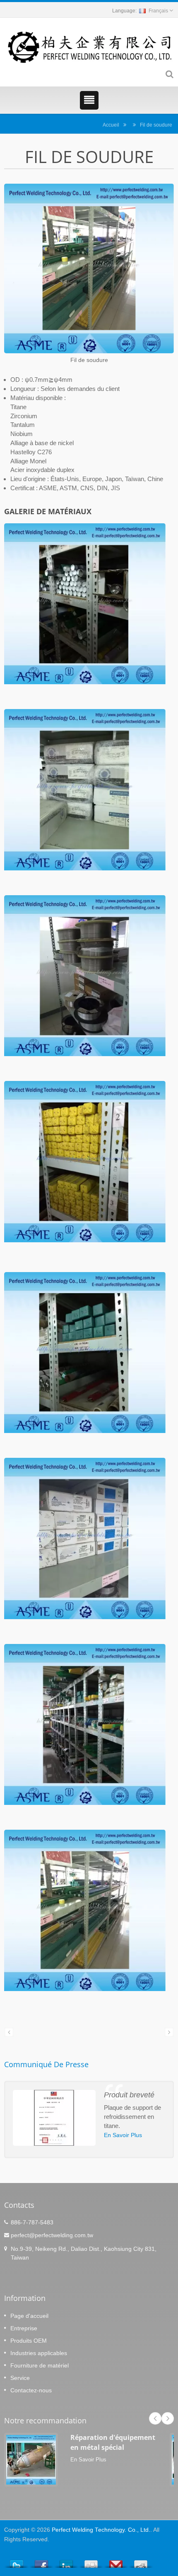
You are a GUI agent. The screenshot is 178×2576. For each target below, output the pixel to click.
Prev (155, 2418)
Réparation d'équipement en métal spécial (113, 2442)
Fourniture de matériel (40, 2365)
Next (168, 2418)
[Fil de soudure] (89, 269)
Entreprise (24, 2328)
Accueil (111, 125)
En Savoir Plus (123, 2135)
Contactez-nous (31, 2390)
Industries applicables (39, 2353)
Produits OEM (29, 2341)
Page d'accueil (29, 2316)
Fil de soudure (156, 125)
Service (20, 2378)
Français (158, 11)
